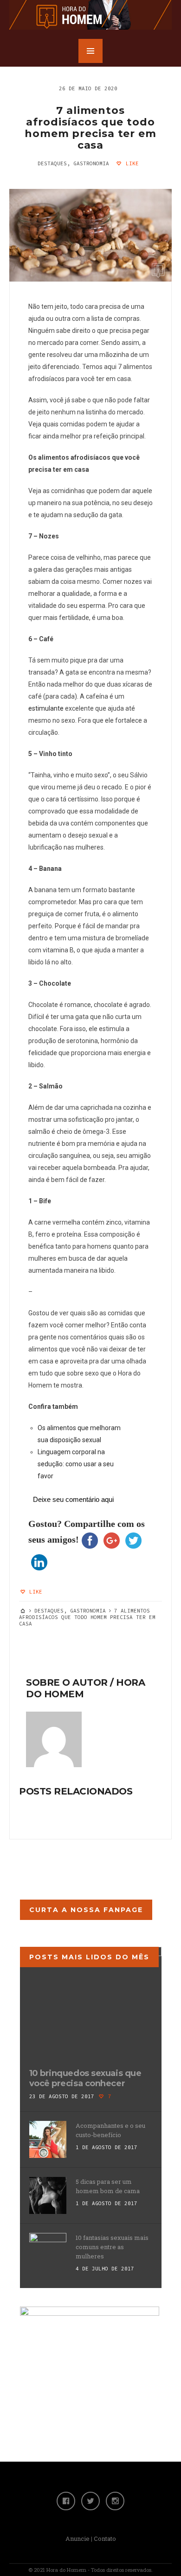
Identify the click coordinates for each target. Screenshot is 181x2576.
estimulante (46, 708)
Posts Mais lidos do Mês (89, 1957)
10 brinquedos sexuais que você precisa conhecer (85, 2078)
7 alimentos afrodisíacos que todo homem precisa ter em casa (90, 128)
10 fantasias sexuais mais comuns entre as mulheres (112, 2247)
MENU (90, 51)
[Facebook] (66, 2501)
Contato (105, 2538)
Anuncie (78, 2538)
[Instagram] (115, 2501)
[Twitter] (90, 2501)
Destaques (52, 163)
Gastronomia (91, 163)
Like (131, 163)
